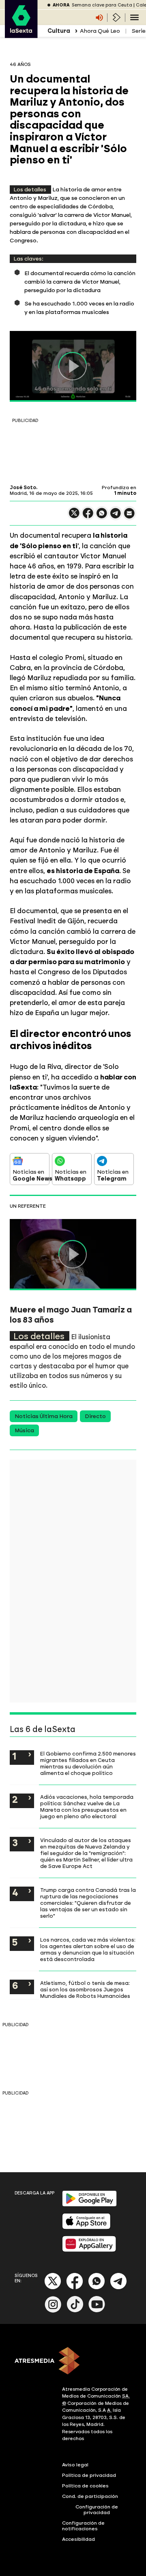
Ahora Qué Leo (100, 31)
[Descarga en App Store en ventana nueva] (86, 2227)
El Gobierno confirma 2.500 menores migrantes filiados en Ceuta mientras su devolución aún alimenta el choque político (88, 1763)
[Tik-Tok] (75, 2311)
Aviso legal (75, 2465)
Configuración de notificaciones (83, 2526)
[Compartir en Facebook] (88, 516)
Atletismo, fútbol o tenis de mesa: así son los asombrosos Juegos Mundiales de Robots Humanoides (85, 1989)
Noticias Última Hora (44, 1416)
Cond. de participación (90, 2496)
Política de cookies (85, 2486)
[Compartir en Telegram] (116, 517)
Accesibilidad (78, 2539)
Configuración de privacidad (97, 2510)
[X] (74, 516)
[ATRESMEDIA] (73, 2362)
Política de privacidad (89, 2475)
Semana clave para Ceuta (102, 5)
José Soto (23, 488)
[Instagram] (53, 2311)
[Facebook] (75, 2288)
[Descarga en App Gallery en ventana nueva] (89, 2250)
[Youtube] (97, 2311)
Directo (95, 1416)
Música (24, 1430)
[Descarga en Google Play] (89, 2205)
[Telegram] (118, 2288)
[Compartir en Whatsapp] (102, 516)
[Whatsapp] (97, 2288)
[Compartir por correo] (129, 517)
